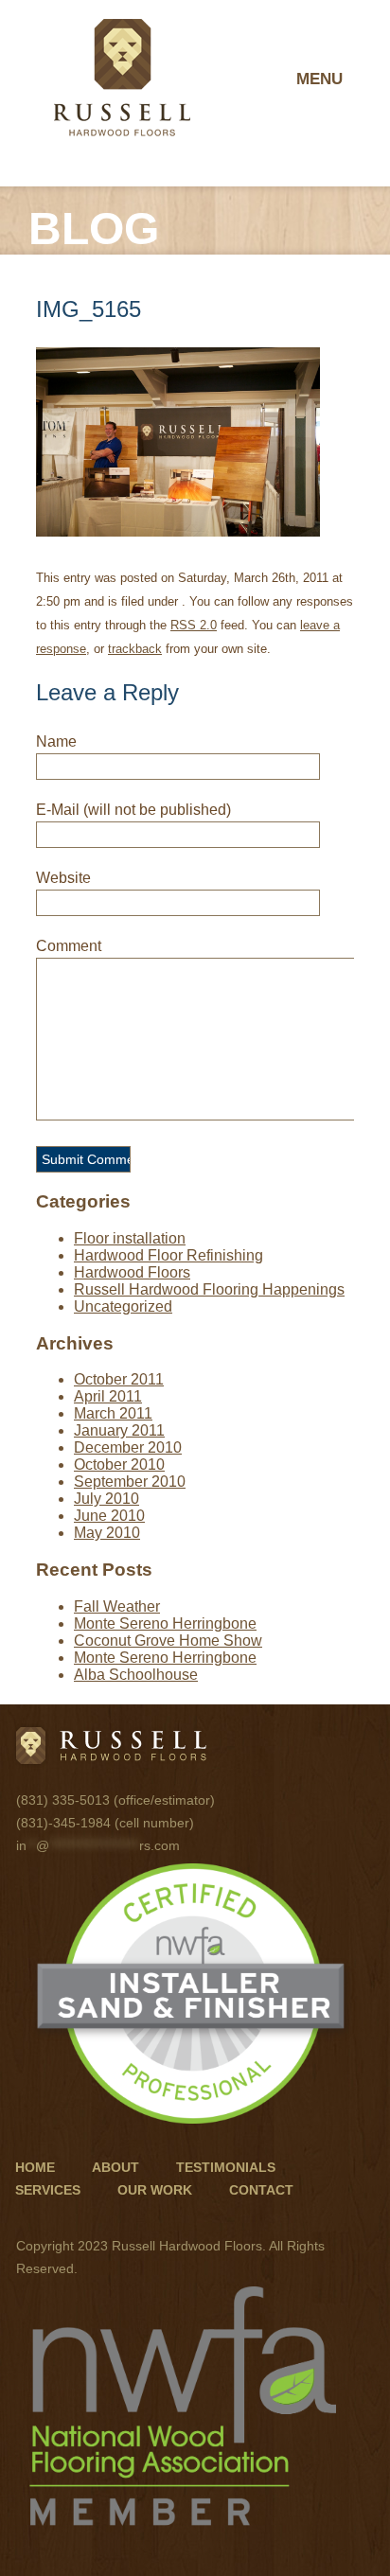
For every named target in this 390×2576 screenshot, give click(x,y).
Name (56, 741)
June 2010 (109, 1516)
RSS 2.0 (194, 625)
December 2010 (128, 1447)
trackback (135, 649)
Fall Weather (117, 1606)
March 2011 (113, 1413)
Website (63, 878)
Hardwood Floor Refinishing (168, 1255)
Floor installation (130, 1238)
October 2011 (119, 1379)
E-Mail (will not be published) (133, 810)
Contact (261, 2190)
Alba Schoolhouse (136, 1675)
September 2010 (130, 1482)
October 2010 (119, 1464)
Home (35, 2167)
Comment (69, 946)
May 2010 (107, 1533)
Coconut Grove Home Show (168, 1641)
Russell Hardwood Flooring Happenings (209, 1289)
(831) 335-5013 (63, 1800)
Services (48, 2190)
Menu (319, 79)
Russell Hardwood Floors (122, 78)
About (115, 2167)
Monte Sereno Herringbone (165, 1623)
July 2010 (106, 1499)
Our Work (155, 2190)
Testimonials (226, 2167)
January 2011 (119, 1430)
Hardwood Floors (132, 1272)
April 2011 (108, 1396)
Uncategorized (123, 1306)
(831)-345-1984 (63, 1823)
